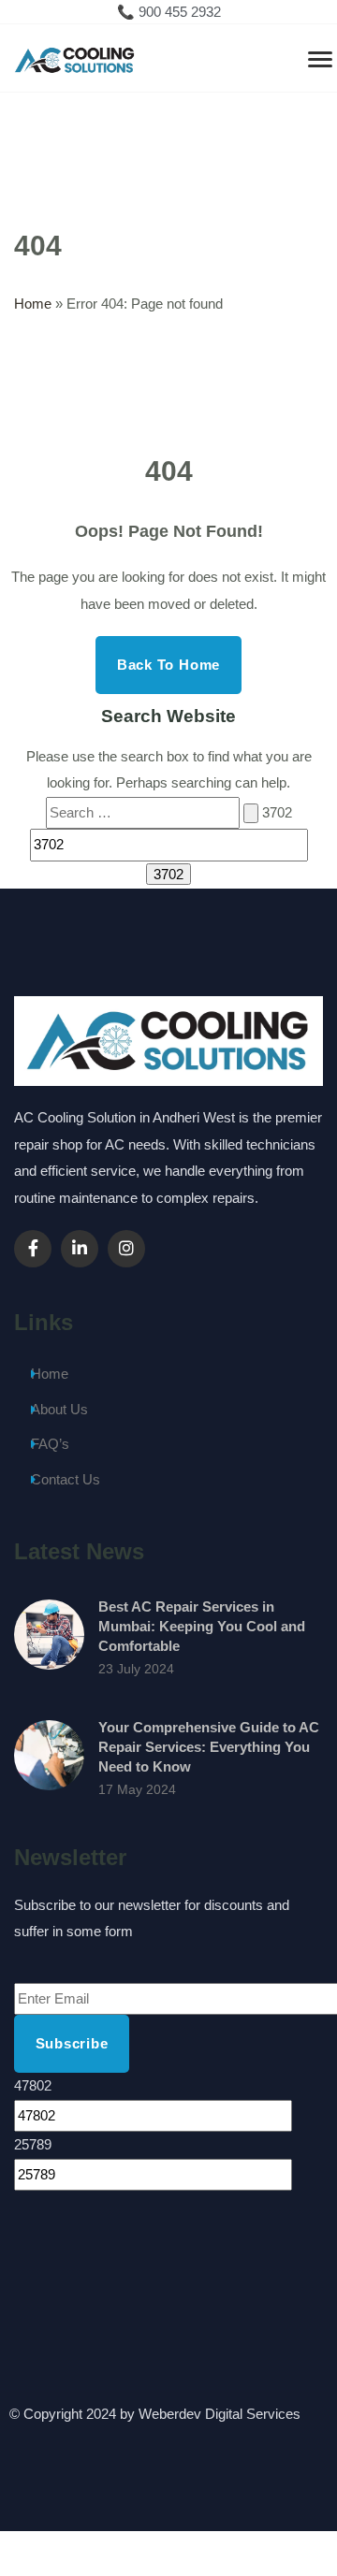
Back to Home (168, 665)
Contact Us (66, 1479)
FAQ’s (50, 1444)
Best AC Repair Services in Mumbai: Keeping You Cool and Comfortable (202, 1626)
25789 (33, 2144)
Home (33, 304)
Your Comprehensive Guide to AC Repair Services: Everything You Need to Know (209, 1747)
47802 (33, 2085)
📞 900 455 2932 (169, 12)
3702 (277, 812)
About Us (59, 1409)
